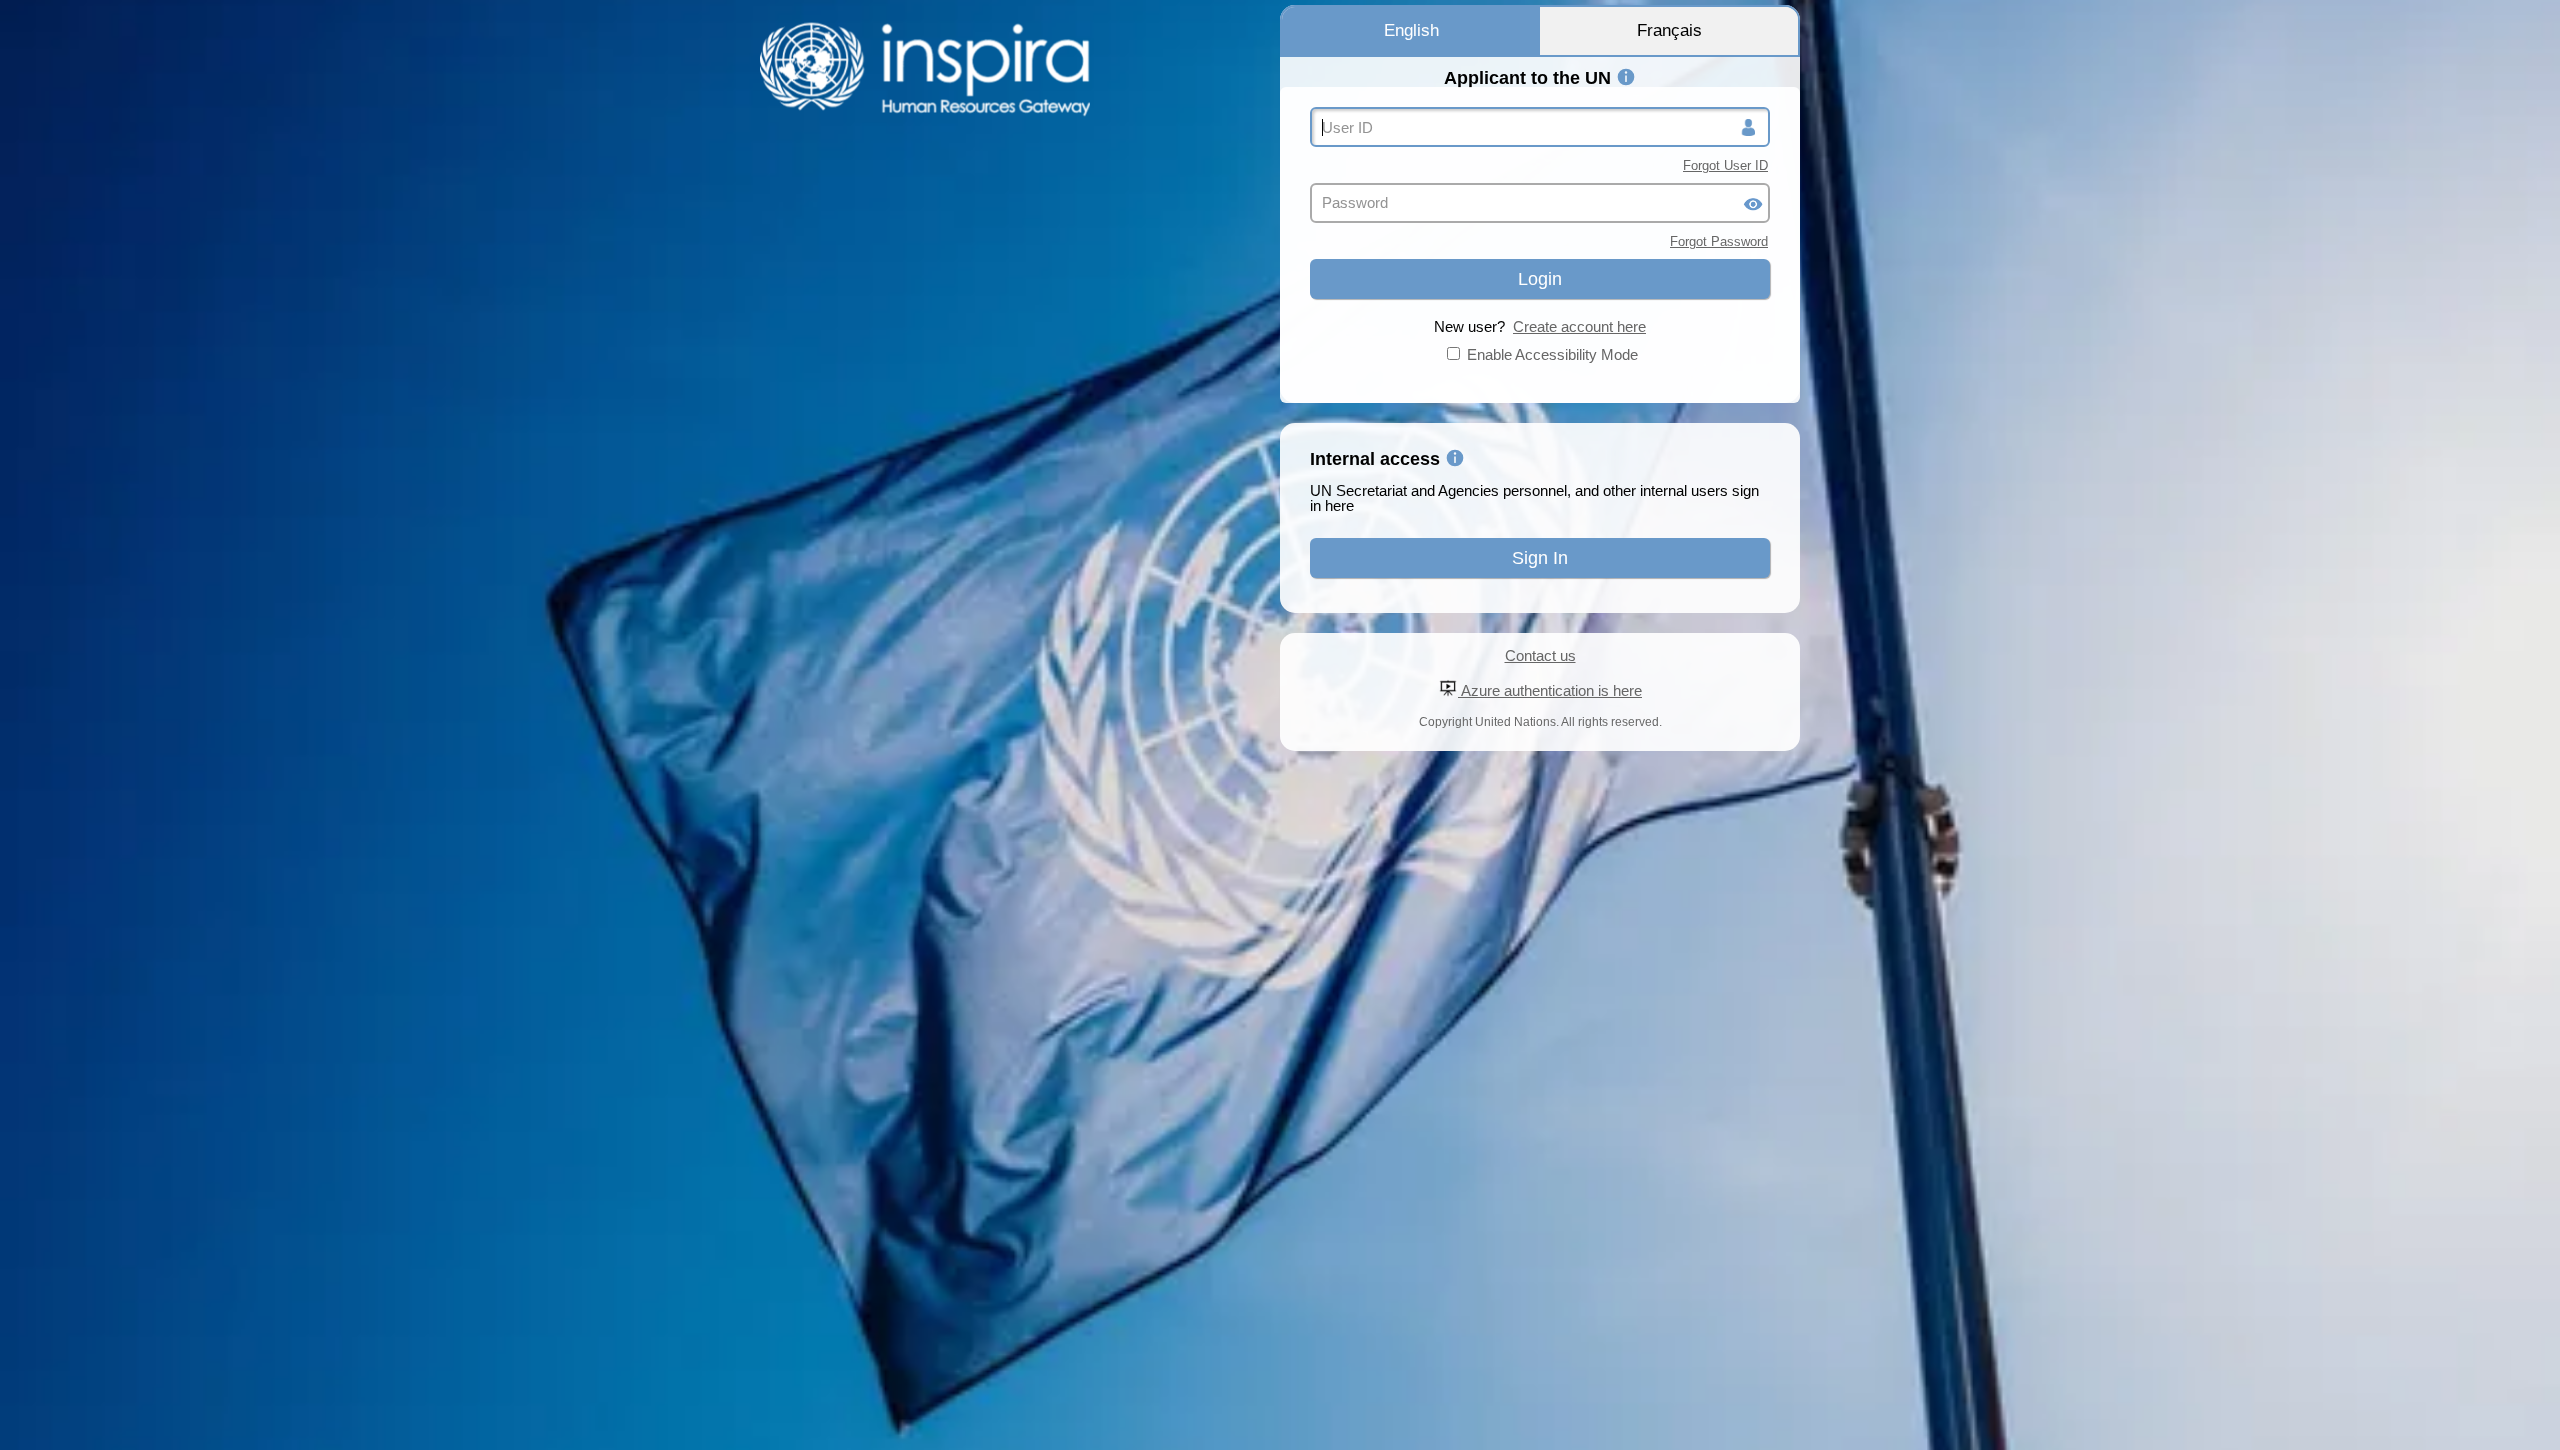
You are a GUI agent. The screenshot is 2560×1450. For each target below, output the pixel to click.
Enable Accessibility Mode (1552, 354)
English (1411, 30)
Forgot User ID (1725, 165)
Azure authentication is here (1550, 690)
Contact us (1540, 655)
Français (1669, 30)
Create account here (1579, 326)
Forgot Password (1719, 241)
